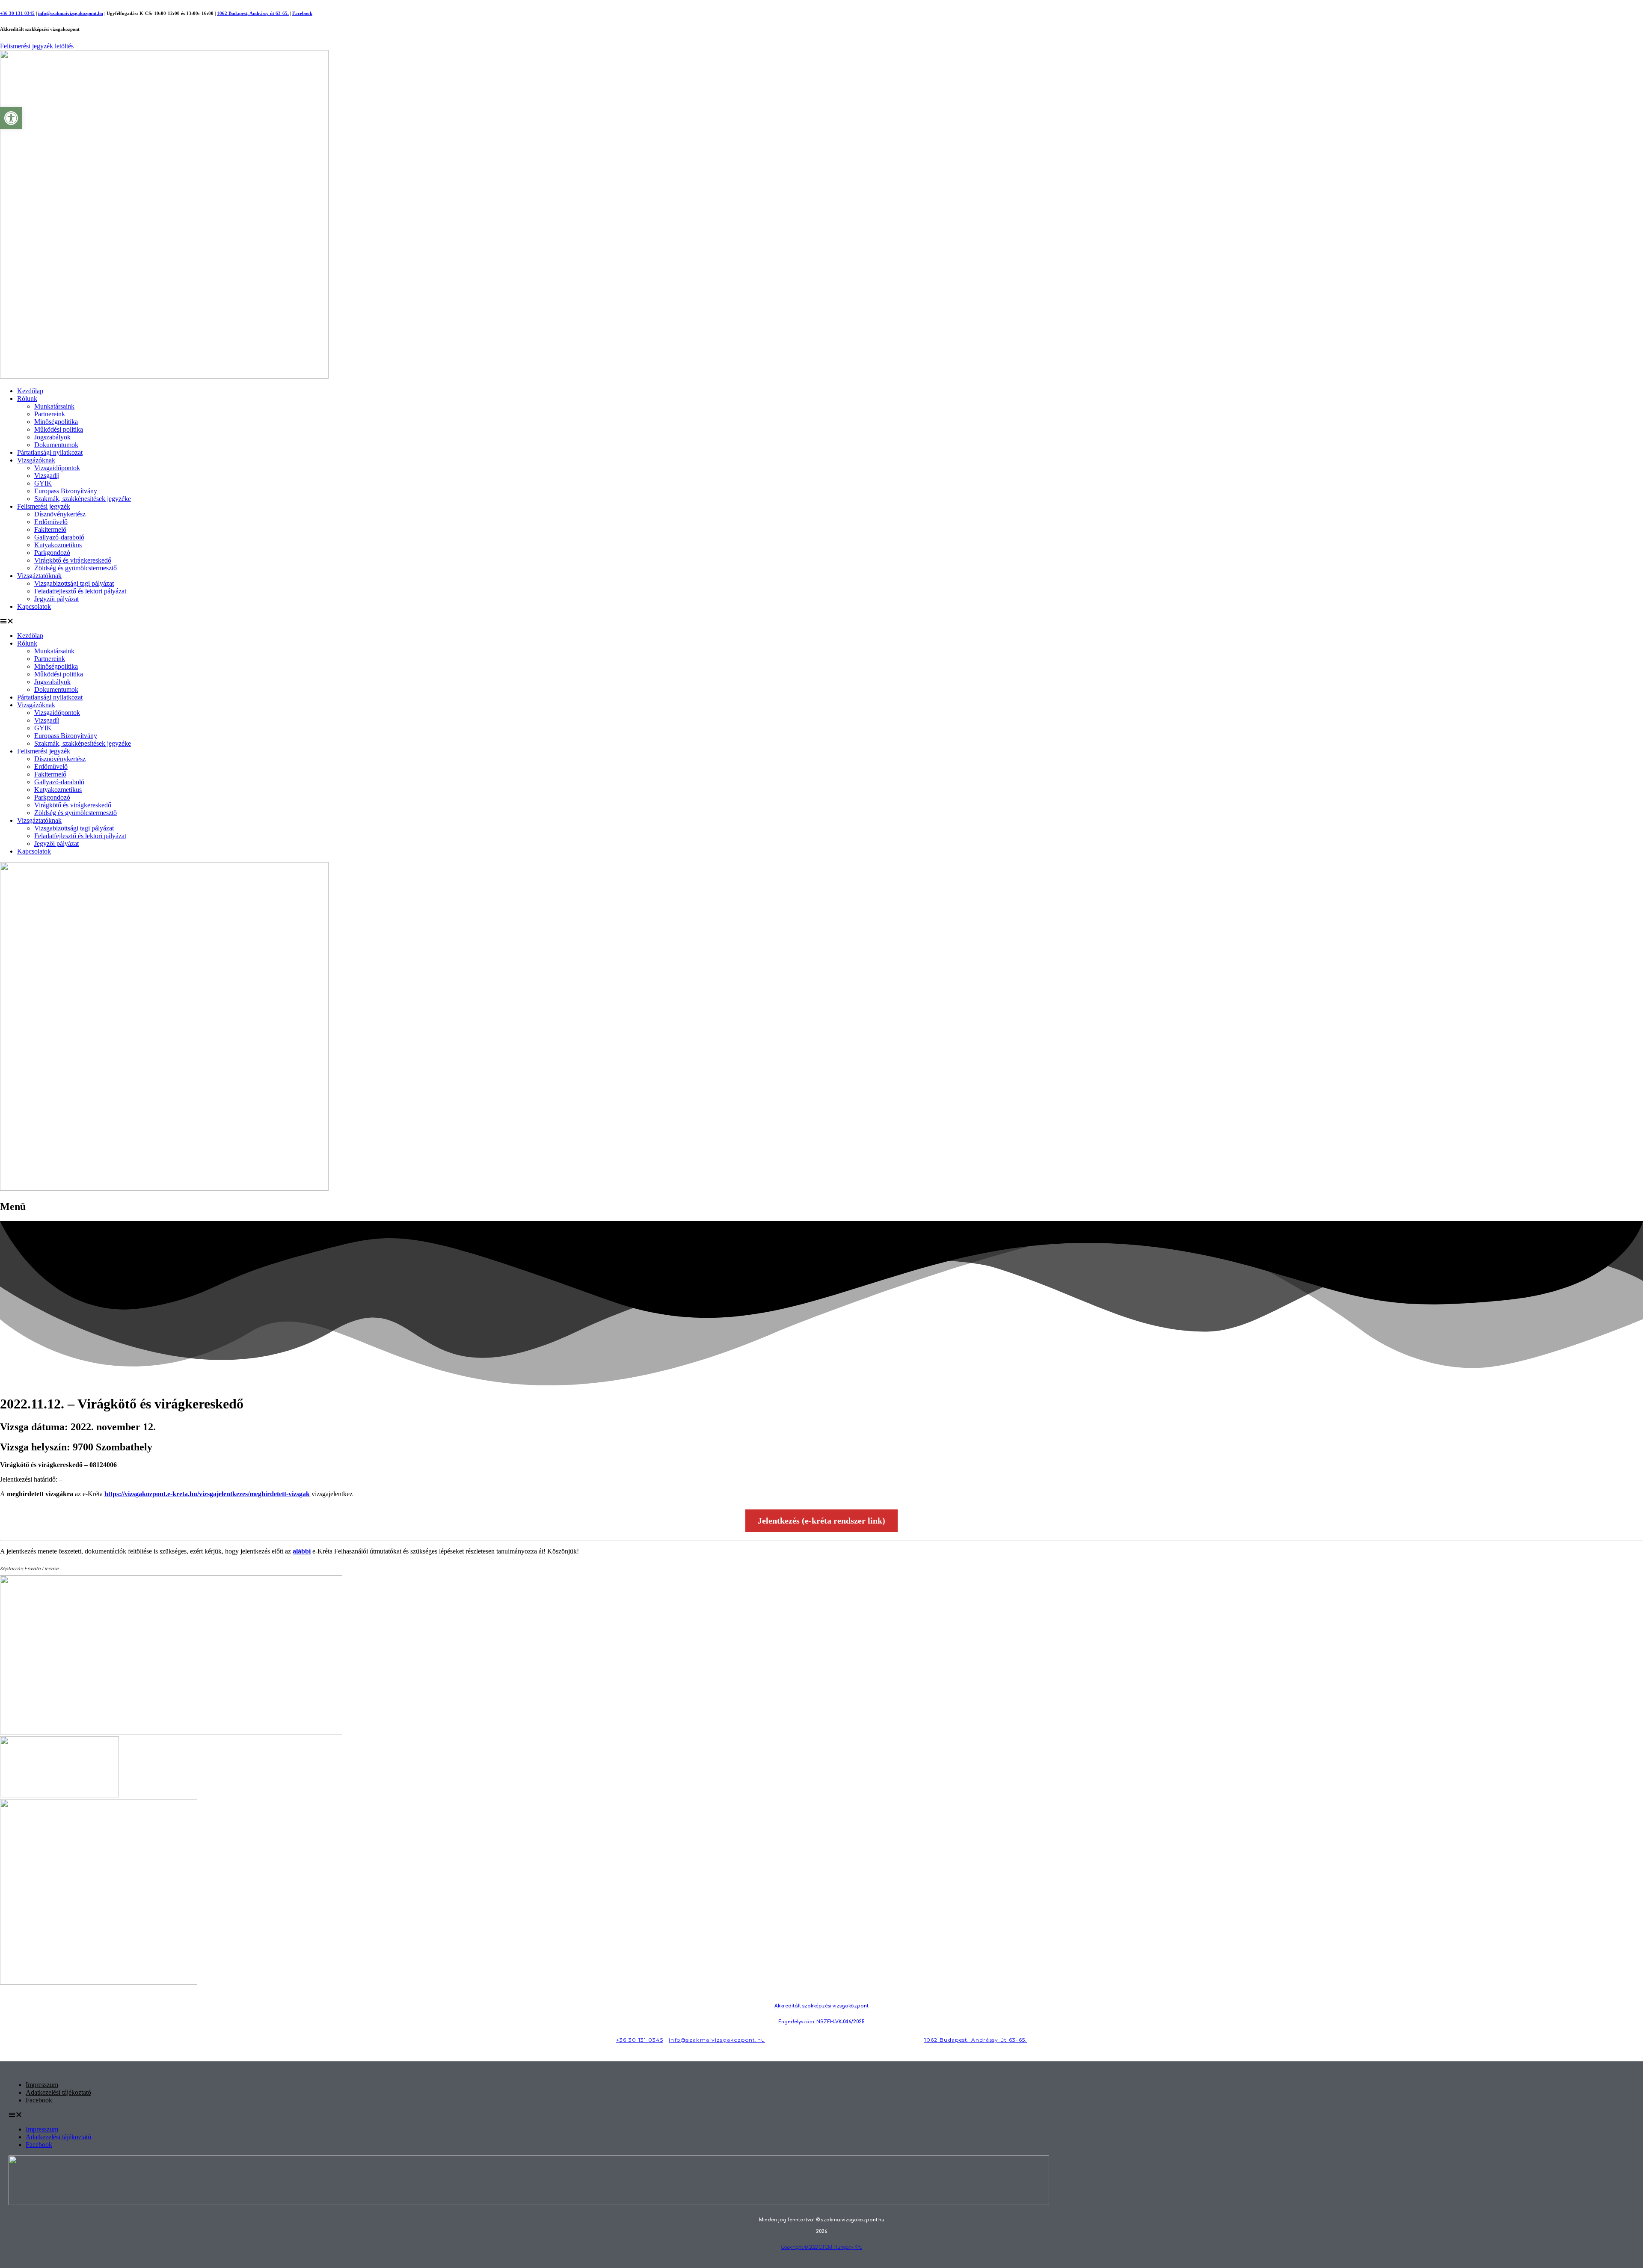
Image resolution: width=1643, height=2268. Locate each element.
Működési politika (59, 429)
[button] (821, 621)
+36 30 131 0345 (17, 13)
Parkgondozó (52, 553)
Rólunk (27, 399)
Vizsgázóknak (36, 460)
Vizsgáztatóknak (39, 576)
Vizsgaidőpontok (57, 468)
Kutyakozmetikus (58, 545)
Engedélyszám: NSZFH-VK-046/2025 (821, 2022)
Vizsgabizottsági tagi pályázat (74, 583)
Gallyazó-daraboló (59, 537)
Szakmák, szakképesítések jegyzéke (83, 499)
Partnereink (50, 414)
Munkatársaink (54, 406)
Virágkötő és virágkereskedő (73, 560)
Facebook (302, 13)
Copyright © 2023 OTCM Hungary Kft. (821, 2247)
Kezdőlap (30, 391)
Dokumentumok (56, 445)
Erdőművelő (51, 522)
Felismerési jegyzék (44, 506)
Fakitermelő (50, 529)
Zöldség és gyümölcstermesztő (76, 568)
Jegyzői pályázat (56, 599)
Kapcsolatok (34, 606)
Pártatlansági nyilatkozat (50, 452)
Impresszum (42, 2085)
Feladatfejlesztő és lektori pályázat (80, 591)
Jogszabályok (52, 437)
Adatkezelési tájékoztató (58, 2092)
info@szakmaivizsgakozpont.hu (71, 13)
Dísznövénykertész (60, 514)
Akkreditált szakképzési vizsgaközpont (821, 2006)
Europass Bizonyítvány (66, 491)
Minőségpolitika (56, 422)
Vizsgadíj (47, 476)
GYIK (43, 483)
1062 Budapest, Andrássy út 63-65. (253, 13)
